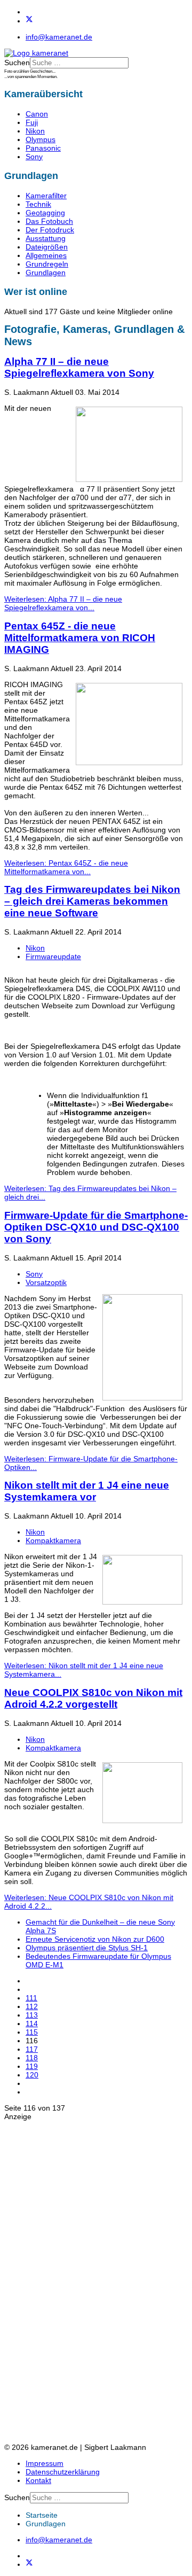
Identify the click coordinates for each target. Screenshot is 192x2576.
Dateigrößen (47, 247)
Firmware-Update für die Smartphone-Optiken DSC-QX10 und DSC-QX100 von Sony (96, 1227)
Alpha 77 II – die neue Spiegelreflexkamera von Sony (79, 367)
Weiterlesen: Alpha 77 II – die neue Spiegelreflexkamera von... (63, 603)
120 (32, 2075)
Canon (37, 114)
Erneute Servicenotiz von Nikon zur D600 (95, 1939)
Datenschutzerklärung (63, 2472)
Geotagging (45, 213)
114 (32, 2024)
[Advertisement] (47, 2281)
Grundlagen (46, 273)
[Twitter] (29, 21)
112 (32, 2006)
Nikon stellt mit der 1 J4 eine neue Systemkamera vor (87, 1491)
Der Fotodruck (50, 230)
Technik (38, 204)
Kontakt (38, 2480)
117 (32, 2049)
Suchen (17, 63)
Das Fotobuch (49, 221)
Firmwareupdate (53, 956)
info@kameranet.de (59, 37)
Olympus (41, 139)
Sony (34, 157)
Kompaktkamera (53, 1540)
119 (32, 2066)
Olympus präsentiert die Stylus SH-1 (87, 1948)
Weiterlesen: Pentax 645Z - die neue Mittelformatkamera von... (66, 867)
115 (32, 2032)
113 (32, 2015)
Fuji (32, 122)
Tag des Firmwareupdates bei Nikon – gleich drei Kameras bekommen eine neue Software (92, 901)
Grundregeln (47, 264)
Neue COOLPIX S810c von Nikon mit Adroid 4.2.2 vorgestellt (93, 1698)
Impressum (45, 2463)
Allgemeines (46, 255)
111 (31, 1998)
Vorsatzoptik (46, 1282)
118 (32, 2058)
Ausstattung (46, 238)
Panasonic (43, 148)
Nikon (35, 131)
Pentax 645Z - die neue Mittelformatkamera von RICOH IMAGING (80, 638)
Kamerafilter (46, 196)
